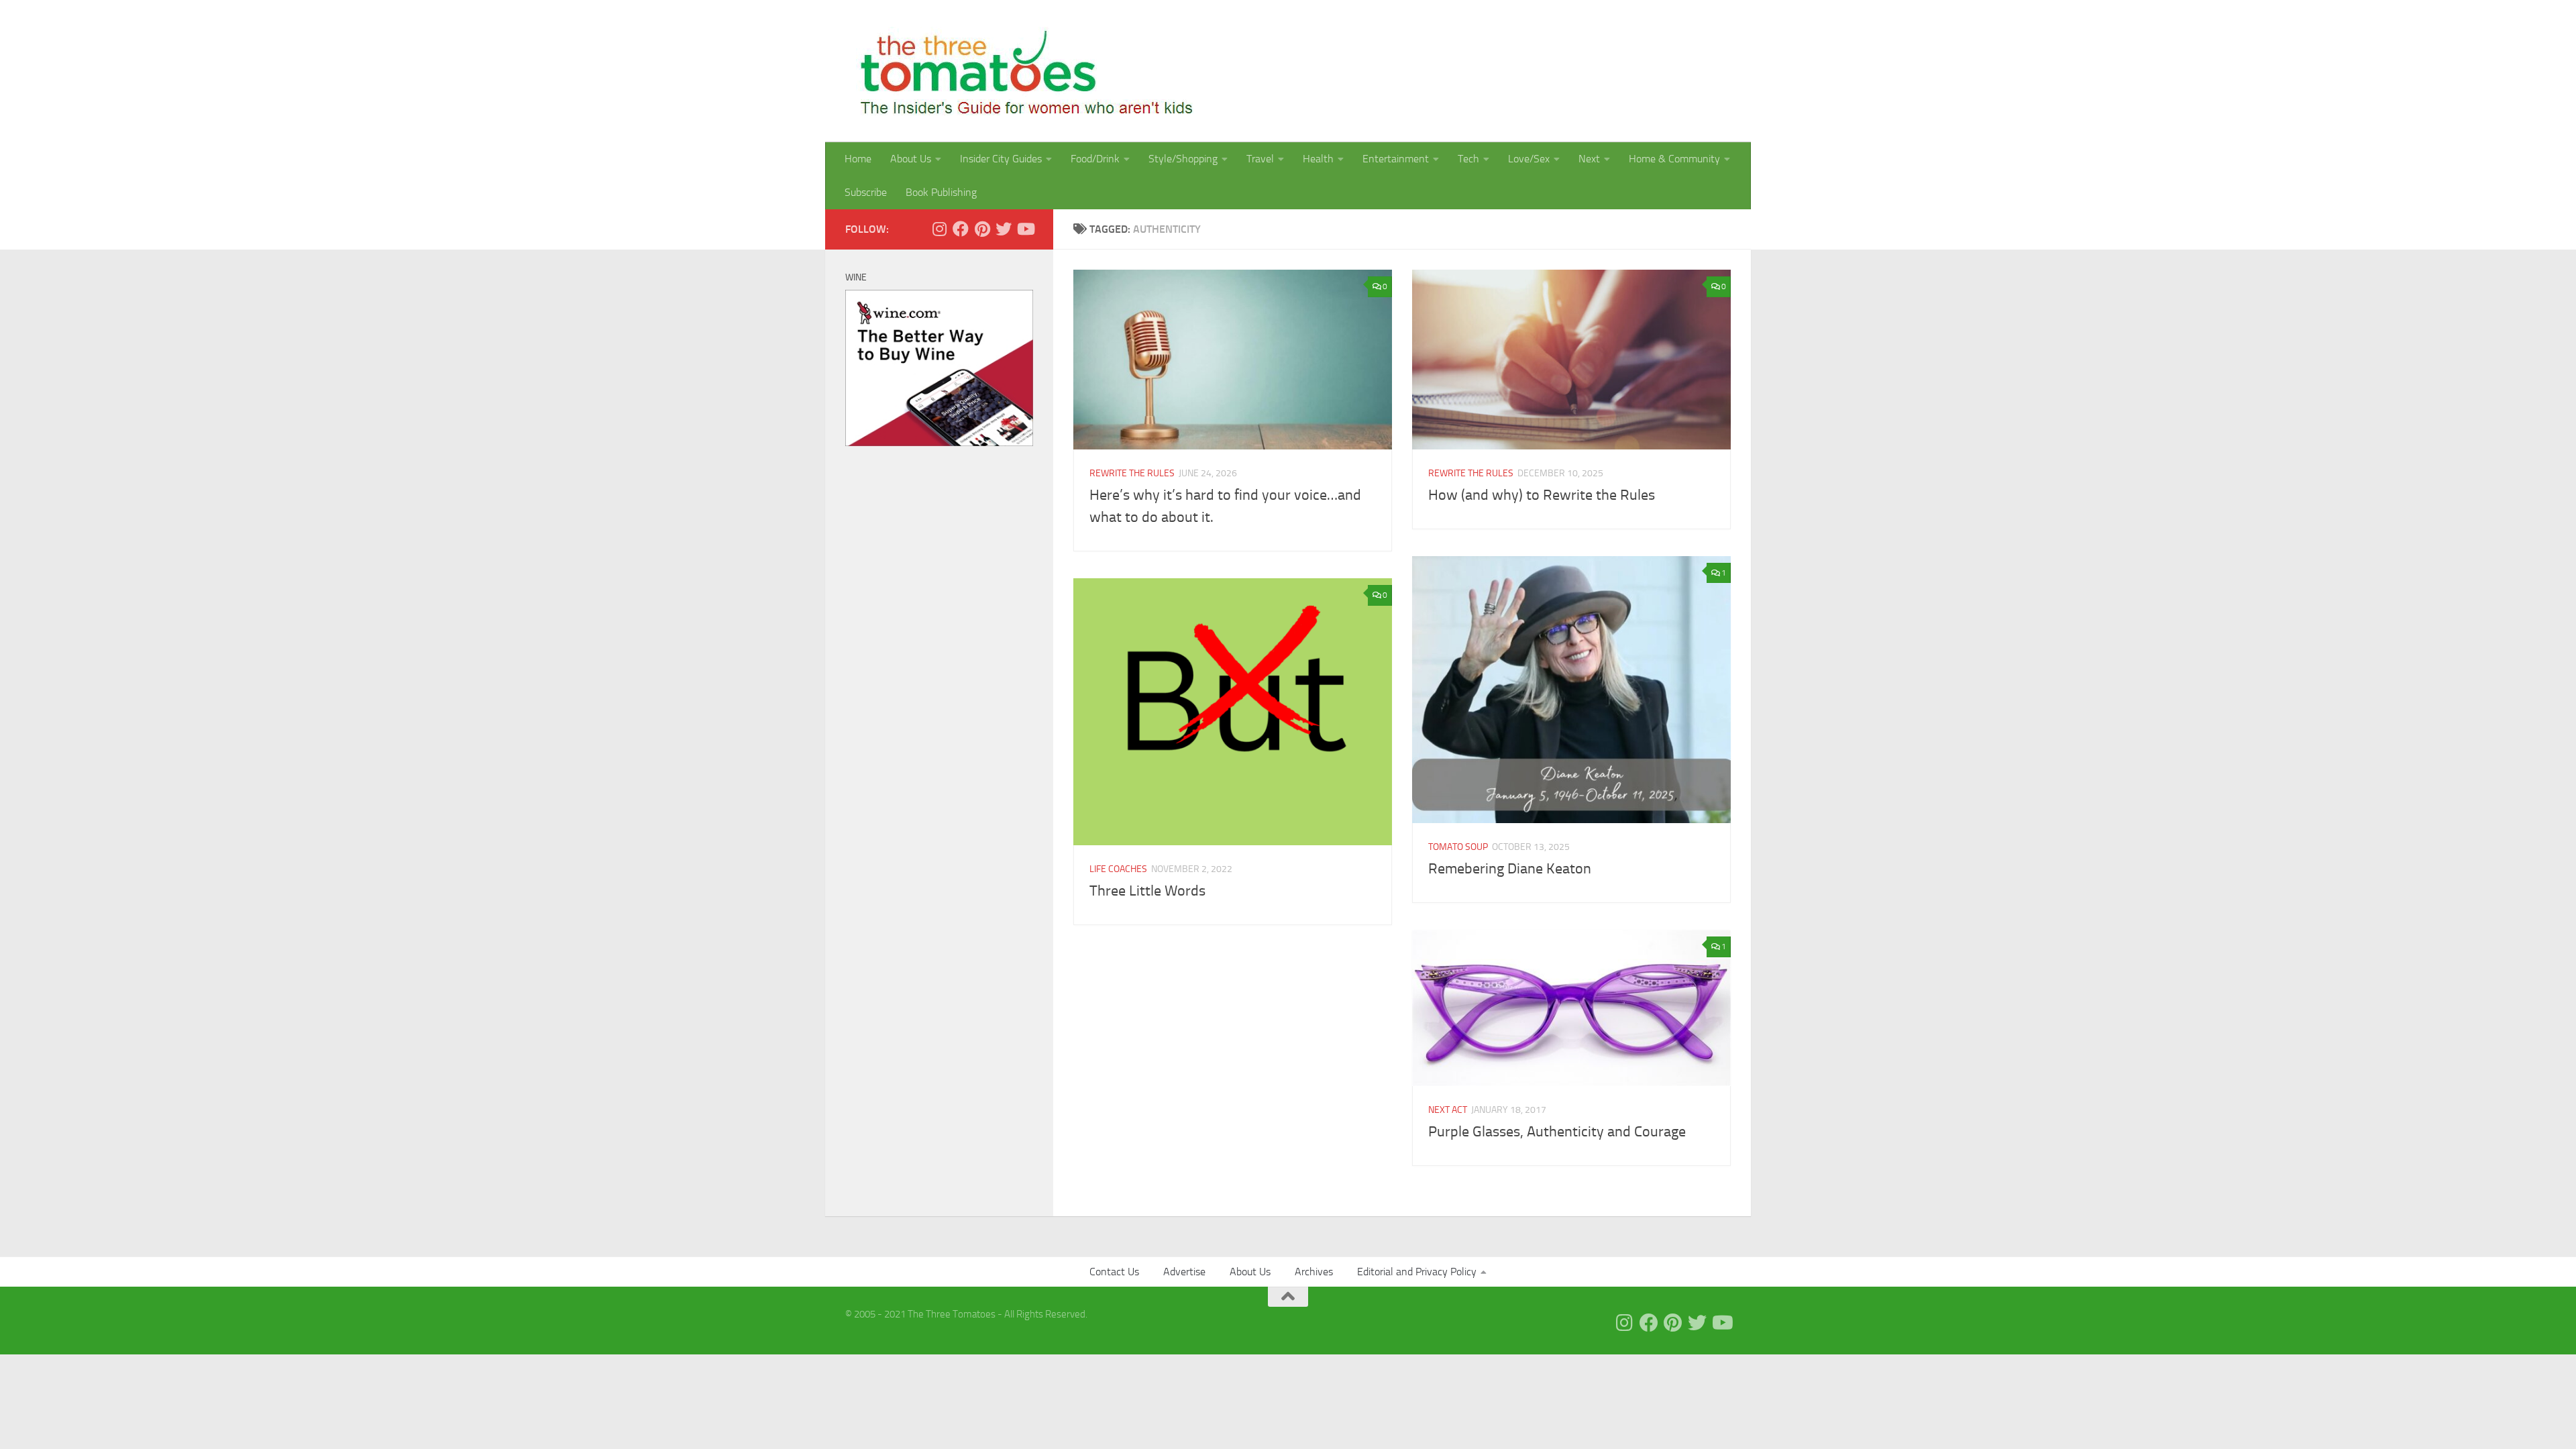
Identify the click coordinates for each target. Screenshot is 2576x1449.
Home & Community (1674, 159)
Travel (1260, 159)
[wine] (939, 443)
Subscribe (866, 192)
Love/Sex (1529, 159)
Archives (1314, 1272)
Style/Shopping (1183, 159)
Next (1589, 159)
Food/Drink (1095, 159)
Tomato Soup (1458, 847)
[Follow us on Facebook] (961, 229)
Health (1318, 159)
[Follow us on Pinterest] (982, 229)
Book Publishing (941, 192)
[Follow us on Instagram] (939, 229)
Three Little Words (1147, 891)
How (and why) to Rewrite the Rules (1542, 495)
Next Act (1448, 1110)
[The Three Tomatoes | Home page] (1021, 71)
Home (858, 159)
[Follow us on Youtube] (1025, 229)
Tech (1468, 159)
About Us (911, 159)
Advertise (1184, 1272)
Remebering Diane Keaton (1510, 869)
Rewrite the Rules (1132, 473)
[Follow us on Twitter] (1004, 229)
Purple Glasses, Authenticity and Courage (1557, 1132)
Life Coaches (1118, 869)
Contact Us (1114, 1272)
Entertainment (1396, 159)
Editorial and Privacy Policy (1417, 1272)
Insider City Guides (1001, 159)
